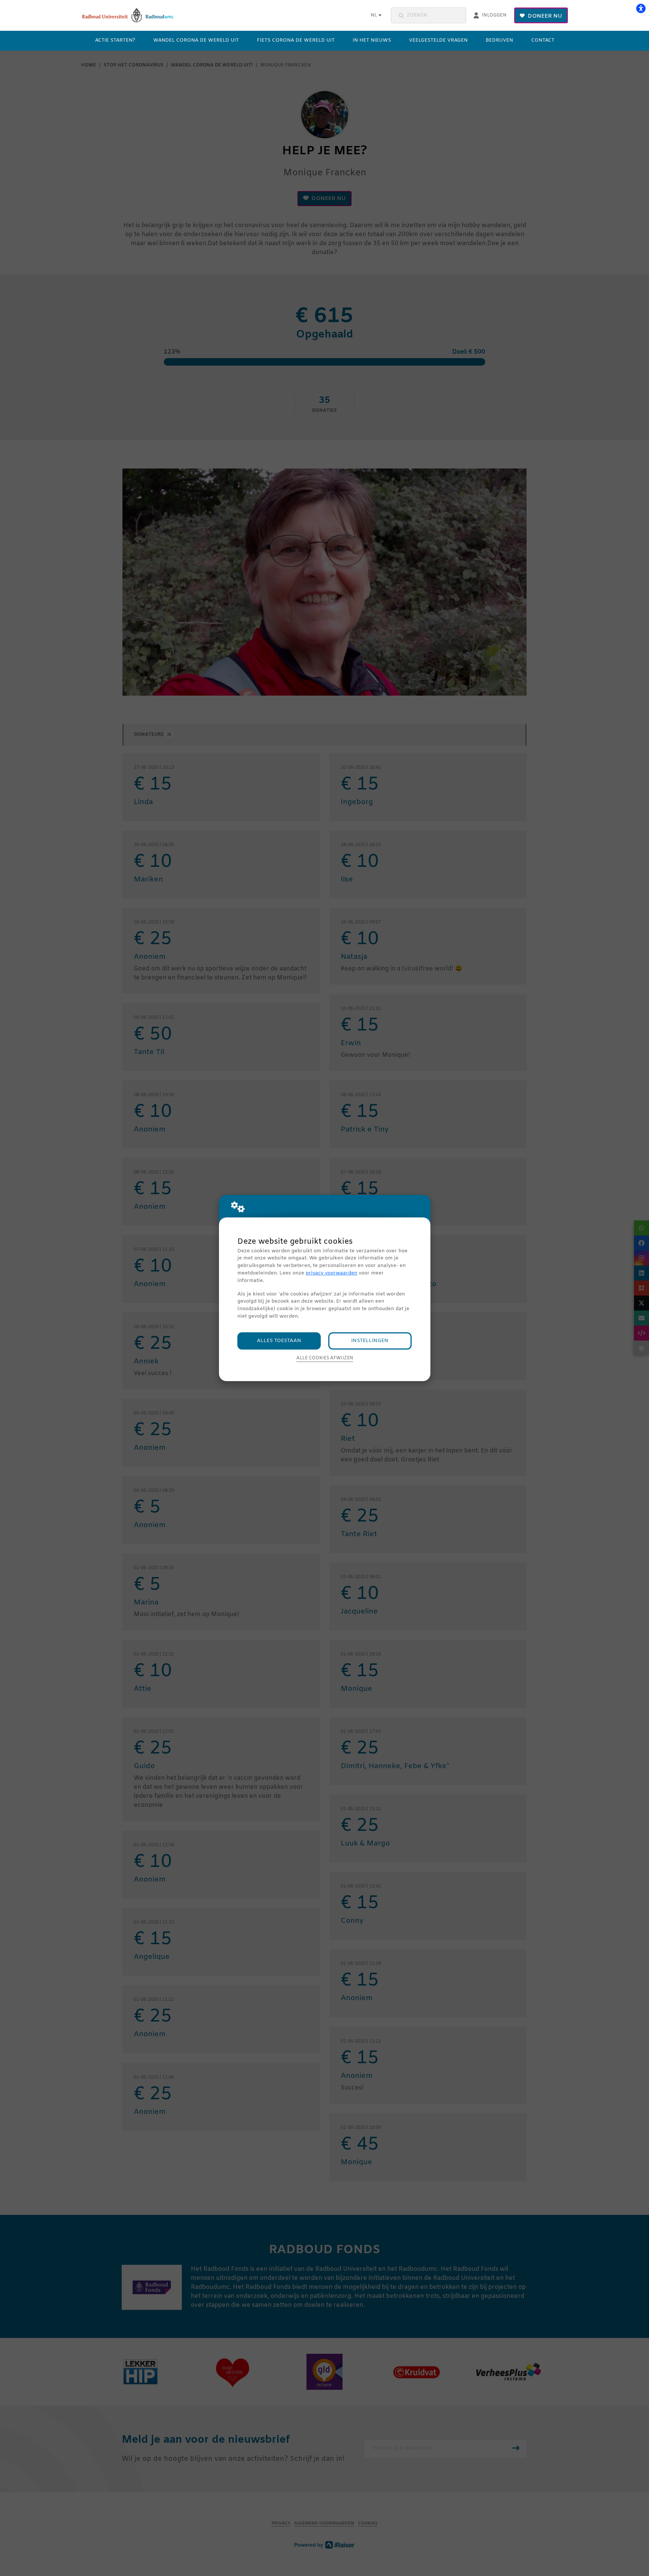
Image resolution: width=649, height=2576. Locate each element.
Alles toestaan (279, 1341)
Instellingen (370, 1341)
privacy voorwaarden (331, 1273)
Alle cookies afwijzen (325, 1358)
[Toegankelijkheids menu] (641, 8)
